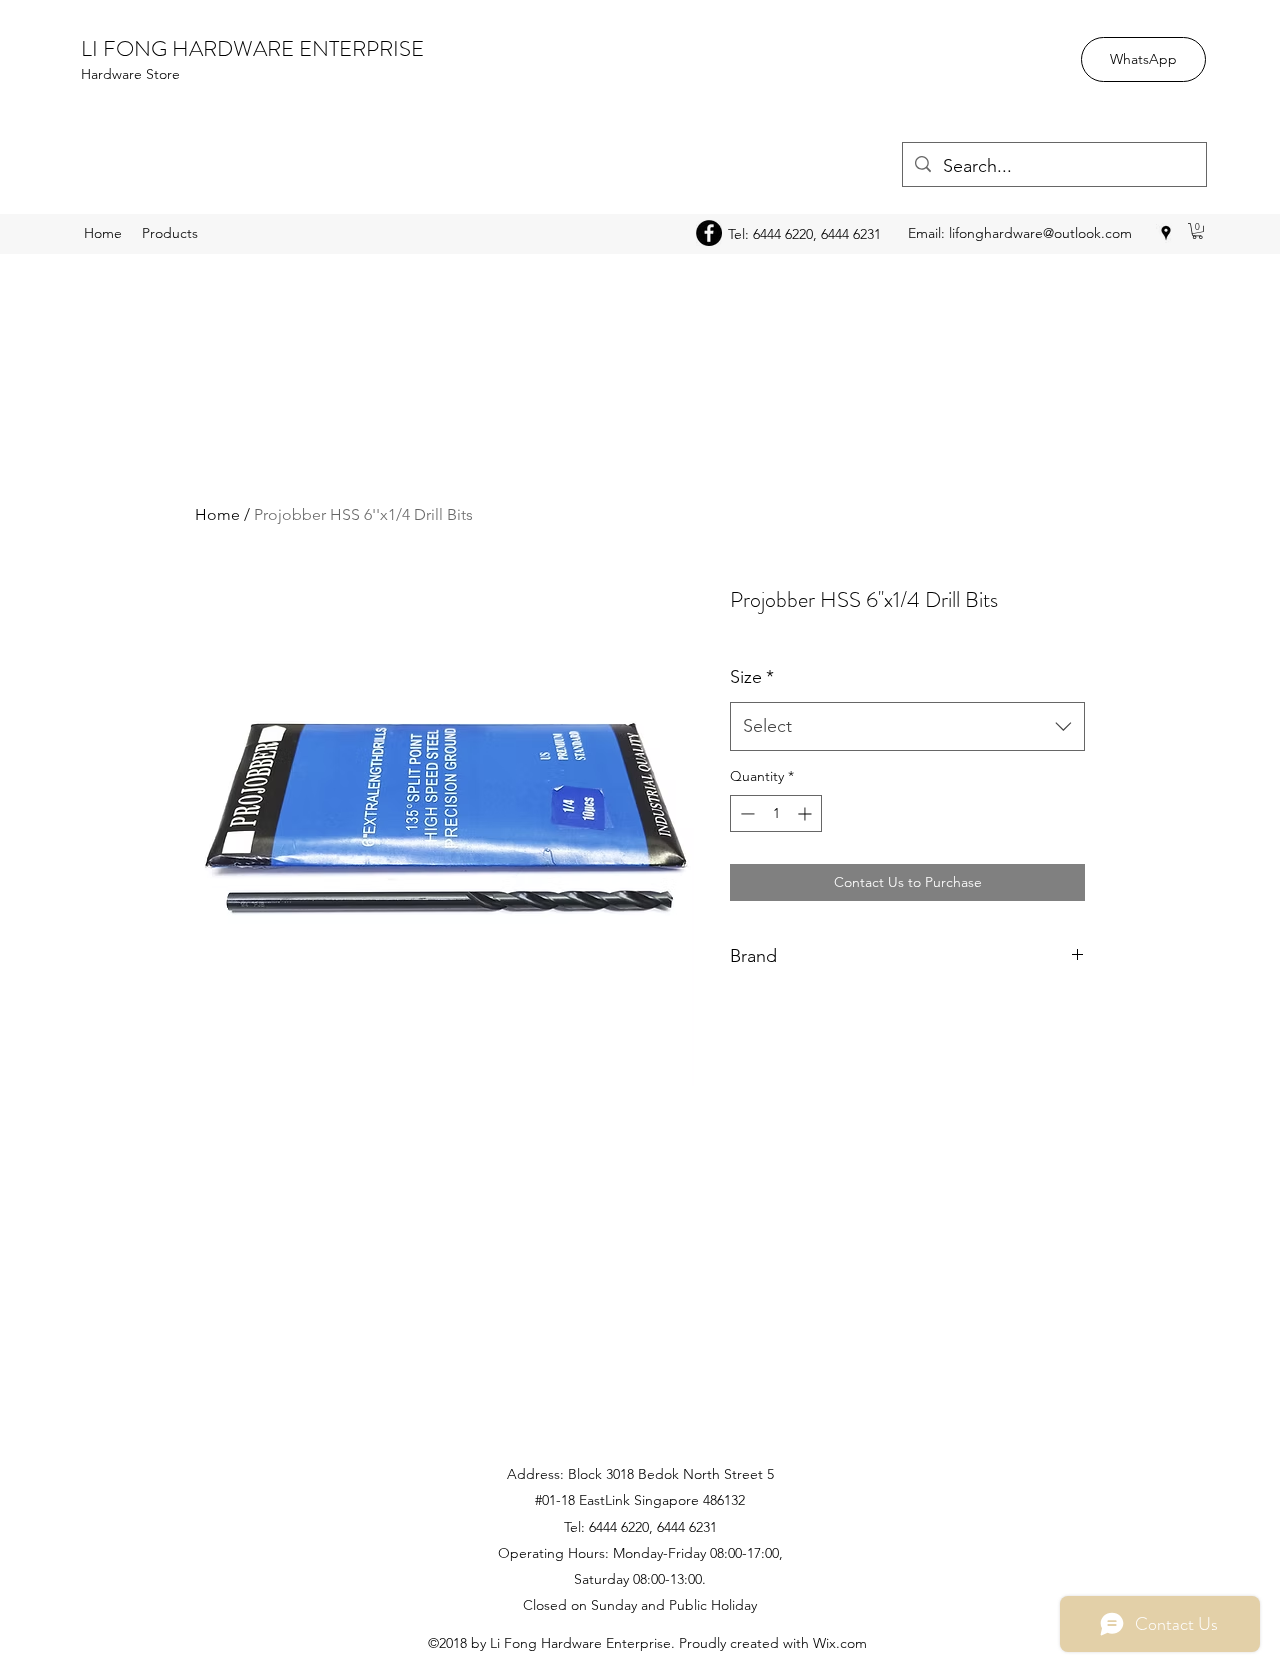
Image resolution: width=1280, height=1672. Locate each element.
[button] (1197, 231)
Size (752, 677)
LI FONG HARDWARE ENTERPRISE (252, 48)
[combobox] (907, 727)
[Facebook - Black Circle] (709, 233)
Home (217, 514)
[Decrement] (745, 813)
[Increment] (806, 813)
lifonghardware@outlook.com (1040, 233)
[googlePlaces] (1166, 233)
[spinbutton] (776, 813)
